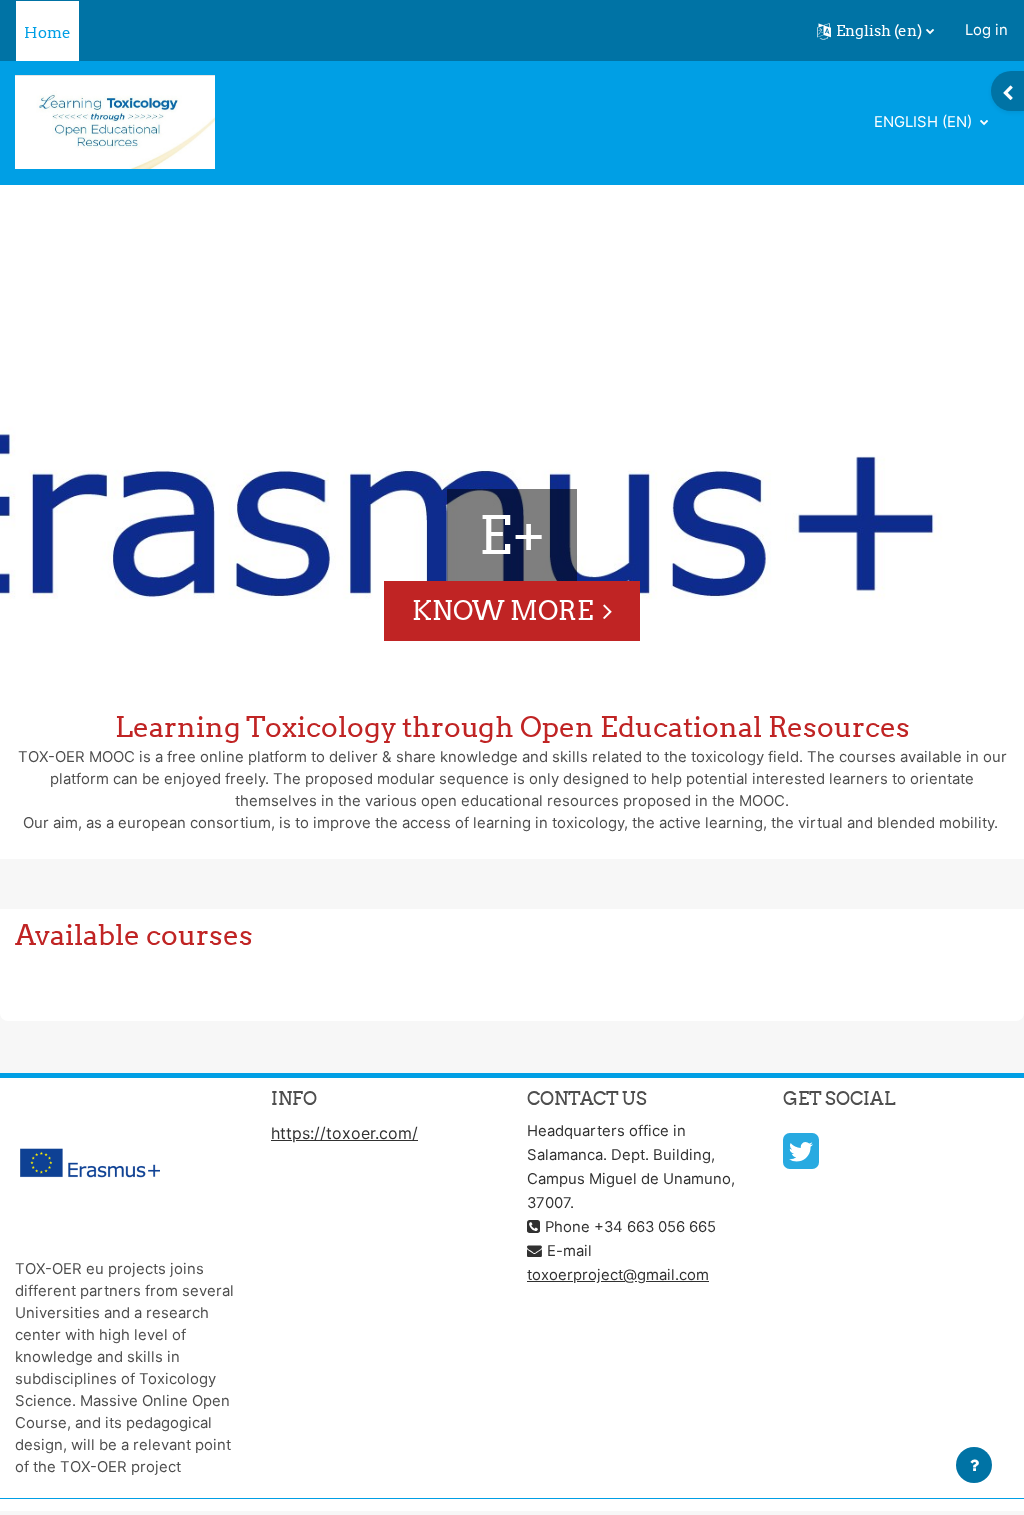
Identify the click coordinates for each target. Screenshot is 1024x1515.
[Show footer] (974, 1465)
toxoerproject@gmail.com (618, 1275)
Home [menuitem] (47, 32)
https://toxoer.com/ (344, 1133)
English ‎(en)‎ (925, 122)
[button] (875, 31)
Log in (986, 30)
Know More (502, 610)
